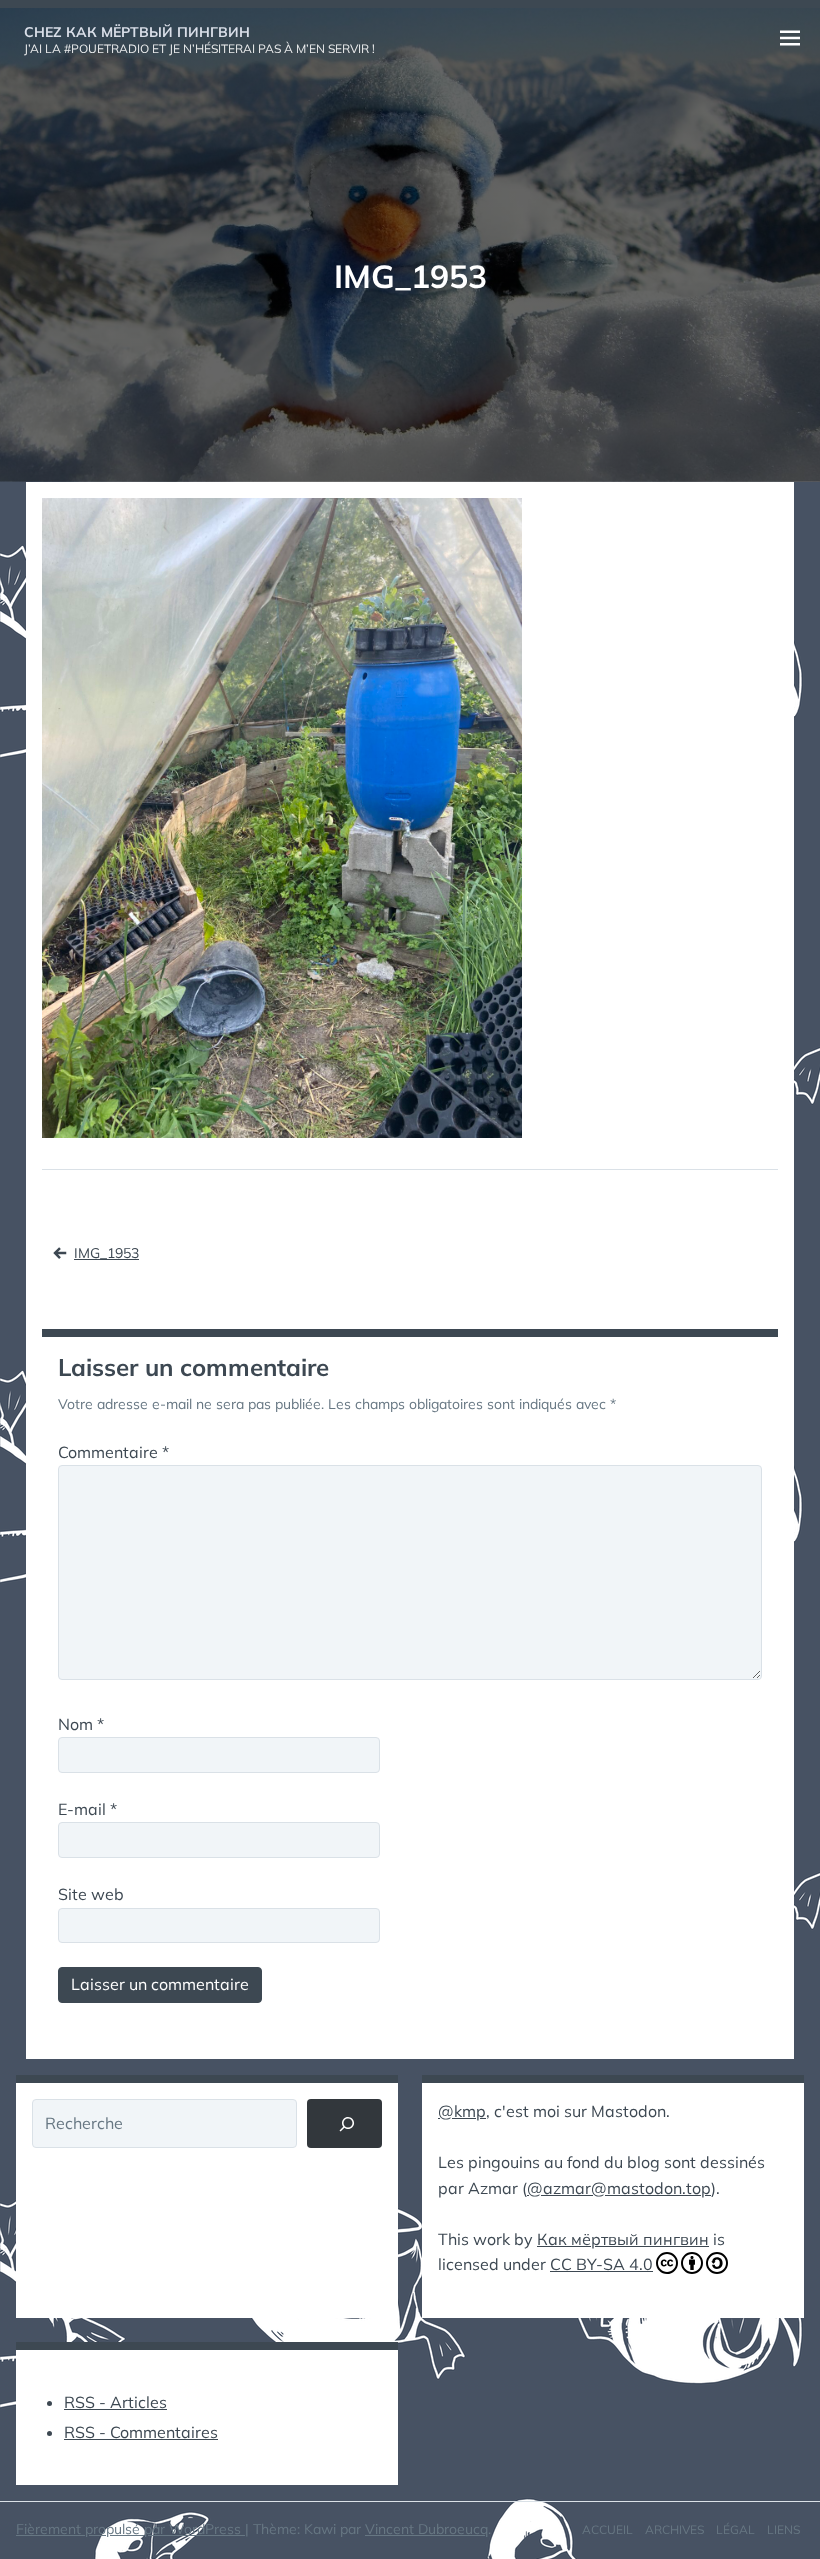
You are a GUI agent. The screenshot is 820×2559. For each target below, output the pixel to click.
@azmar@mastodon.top (619, 2188)
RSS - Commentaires (141, 2432)
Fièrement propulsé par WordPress (130, 2529)
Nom (81, 1724)
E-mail (87, 1809)
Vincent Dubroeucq (426, 2529)
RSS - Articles (115, 2402)
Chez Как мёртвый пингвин (137, 32)
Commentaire (113, 1452)
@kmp (462, 2111)
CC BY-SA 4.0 (601, 2264)
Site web (91, 1894)
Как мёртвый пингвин (623, 2239)
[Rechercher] (344, 2123)
